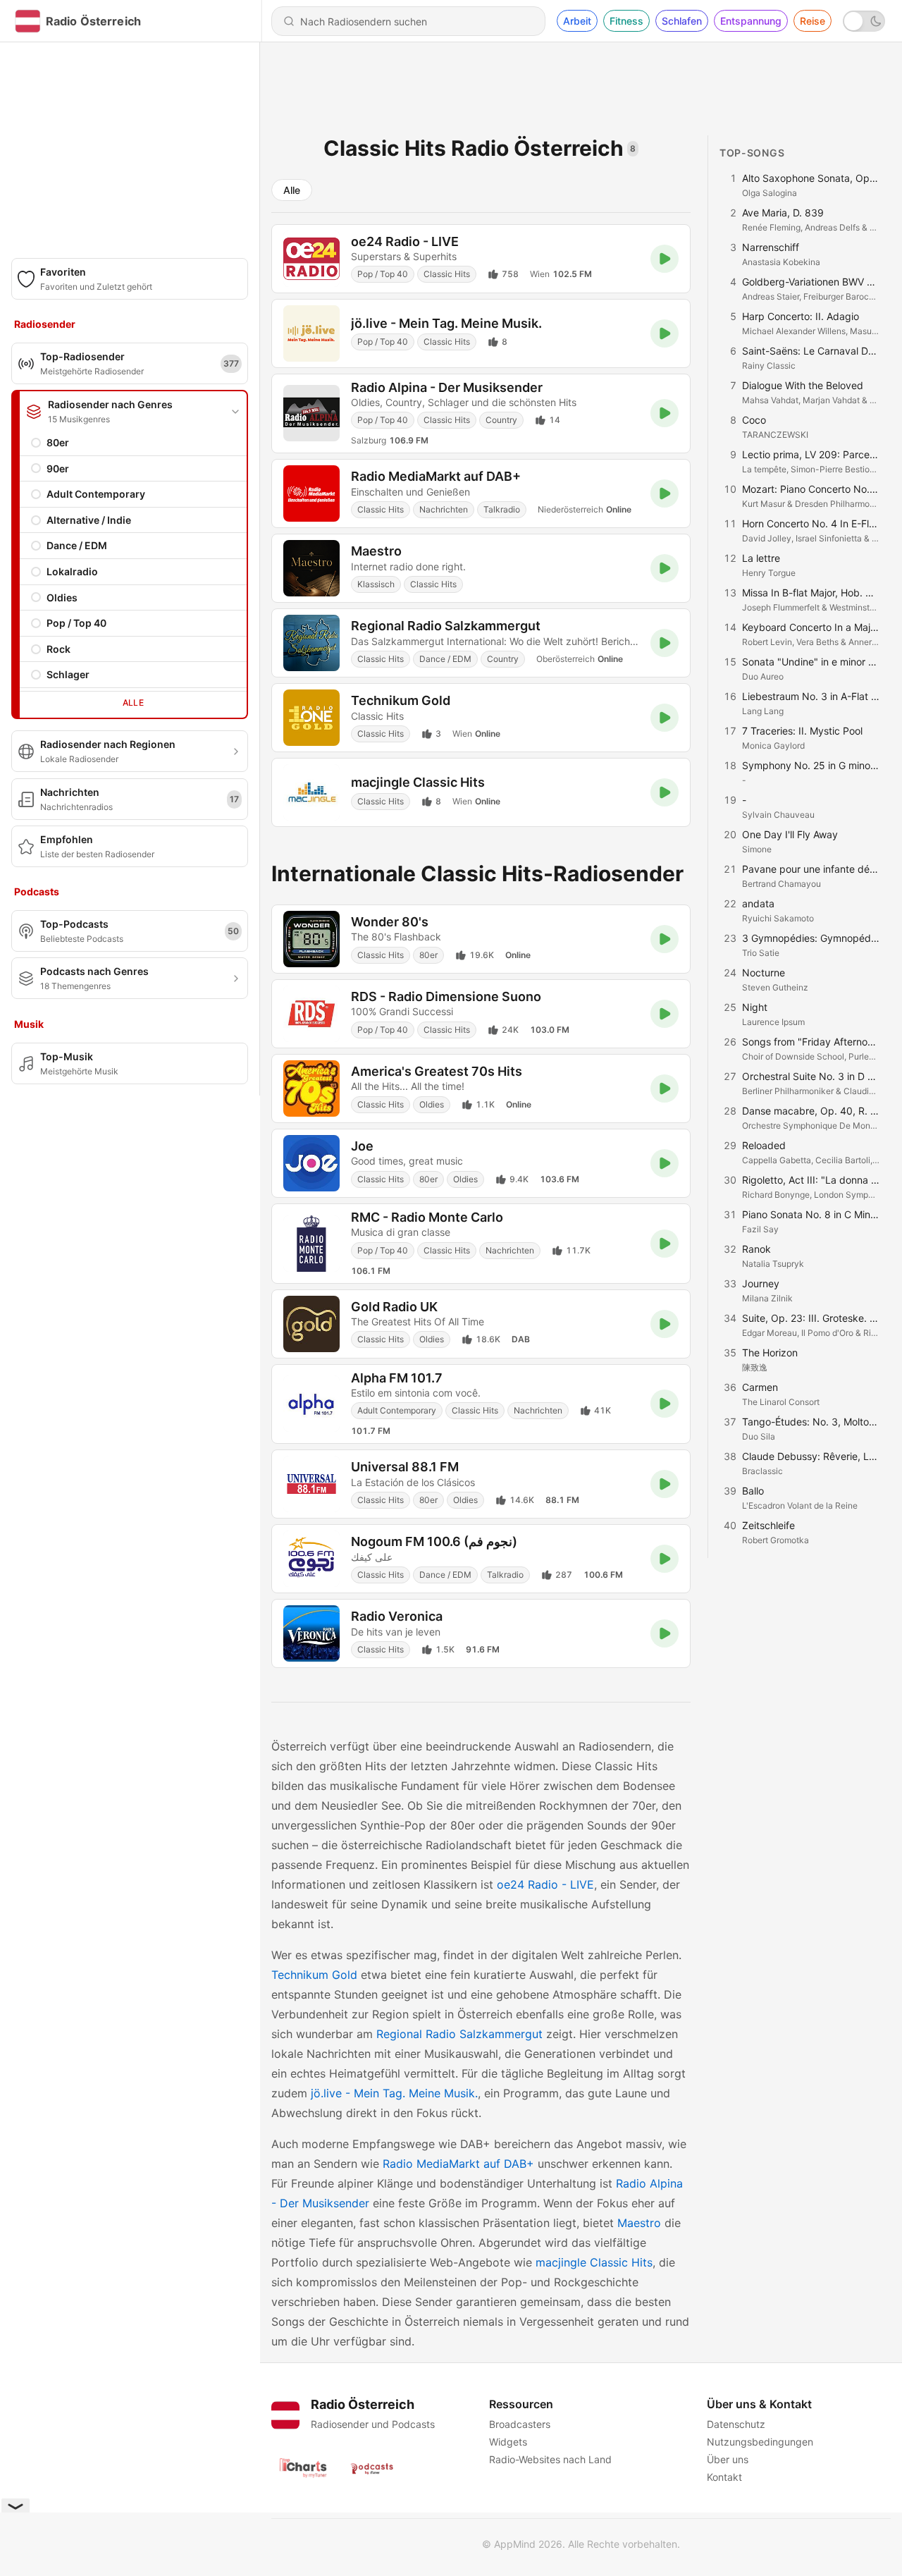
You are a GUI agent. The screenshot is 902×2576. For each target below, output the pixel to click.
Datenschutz (736, 2424)
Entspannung (751, 21)
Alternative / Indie (89, 520)
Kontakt (724, 2477)
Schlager (68, 674)
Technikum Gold (314, 1975)
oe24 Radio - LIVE (545, 1884)
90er (58, 468)
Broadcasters (520, 2424)
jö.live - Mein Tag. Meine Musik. (394, 2093)
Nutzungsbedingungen (760, 2442)
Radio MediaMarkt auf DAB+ (458, 2164)
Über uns (728, 2459)
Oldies (62, 597)
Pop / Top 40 (76, 623)
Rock (58, 649)
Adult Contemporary (96, 494)
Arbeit (577, 21)
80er (58, 442)
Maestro (639, 2223)
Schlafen (682, 21)
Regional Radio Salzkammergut (459, 2034)
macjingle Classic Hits (594, 2262)
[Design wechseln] (864, 21)
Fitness (626, 21)
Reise (813, 21)
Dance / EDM (77, 545)
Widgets (508, 2442)
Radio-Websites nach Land (550, 2459)
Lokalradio (72, 571)
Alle (134, 703)
